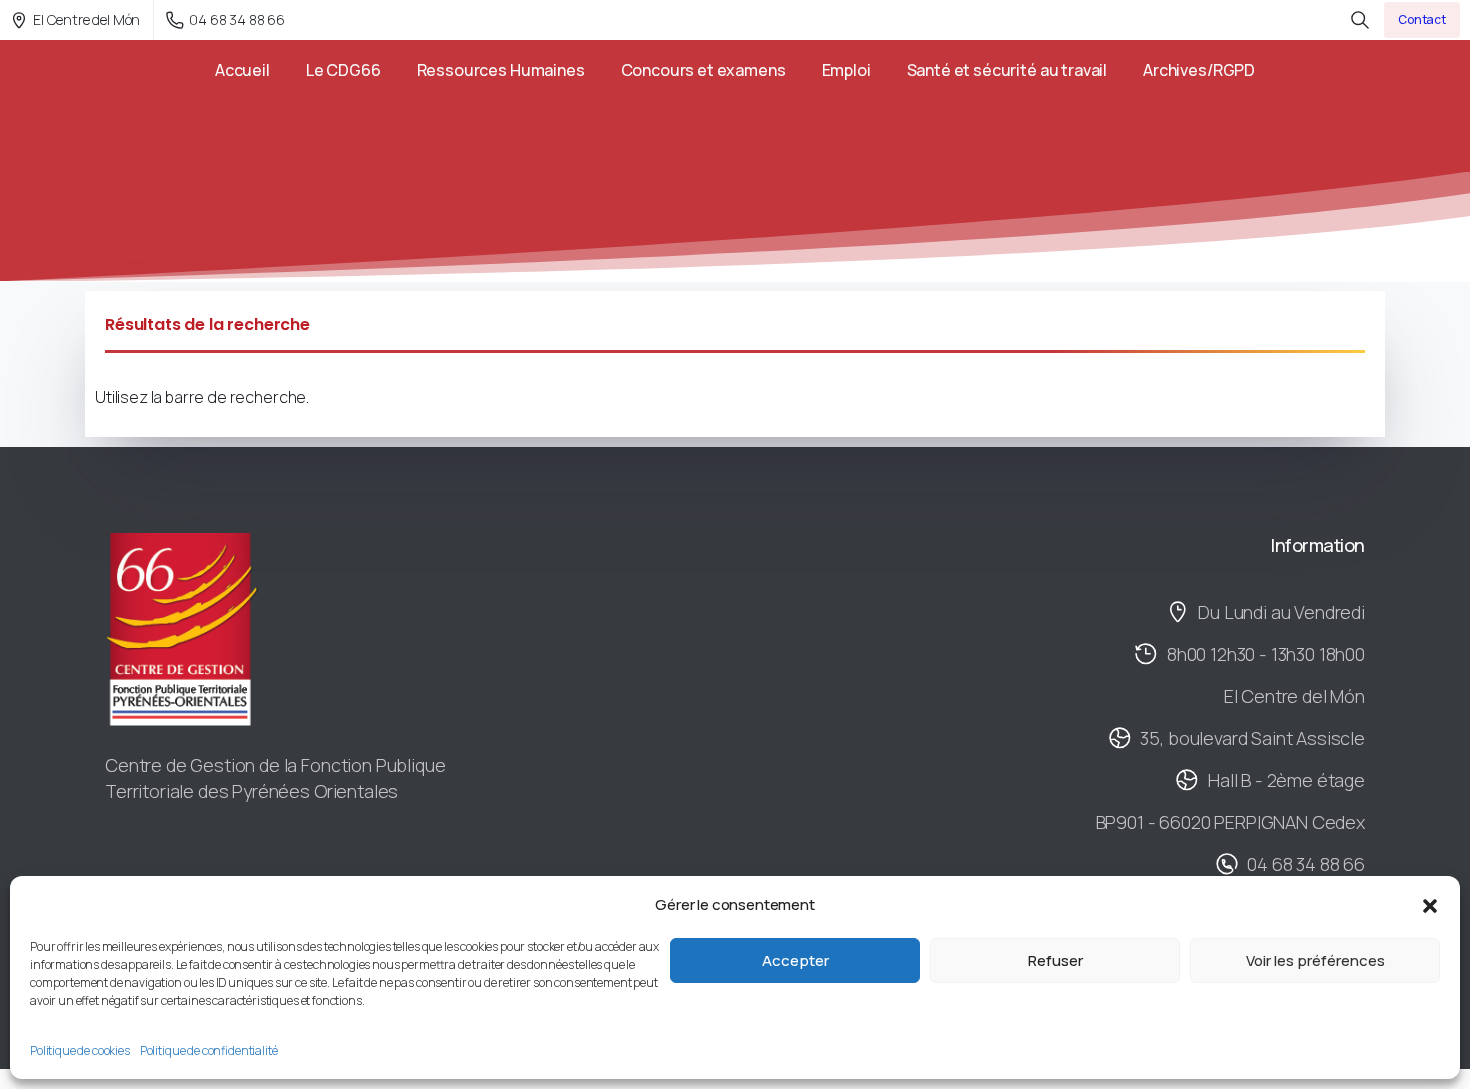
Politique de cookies (80, 1050)
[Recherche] (1360, 20)
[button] (1430, 905)
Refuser (1055, 960)
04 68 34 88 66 (237, 19)
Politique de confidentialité (209, 1050)
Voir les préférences (1315, 960)
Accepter (795, 960)
